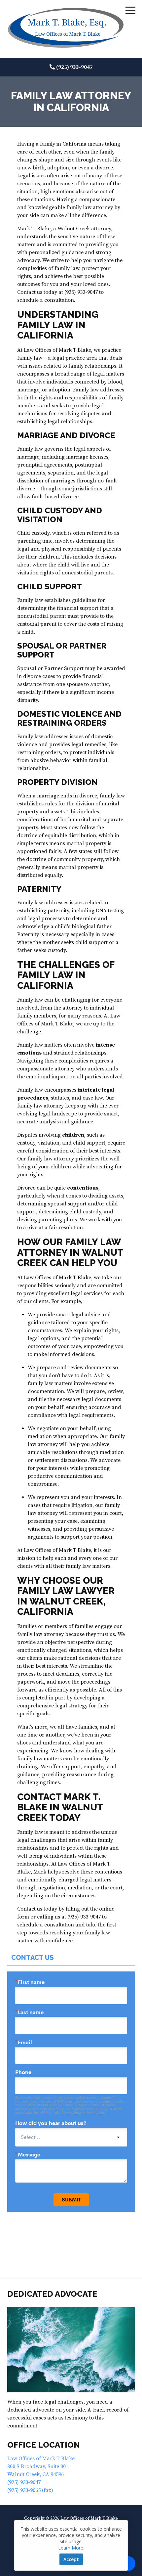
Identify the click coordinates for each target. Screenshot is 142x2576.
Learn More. (71, 2548)
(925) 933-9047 (74, 67)
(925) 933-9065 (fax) (30, 2490)
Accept (71, 2559)
